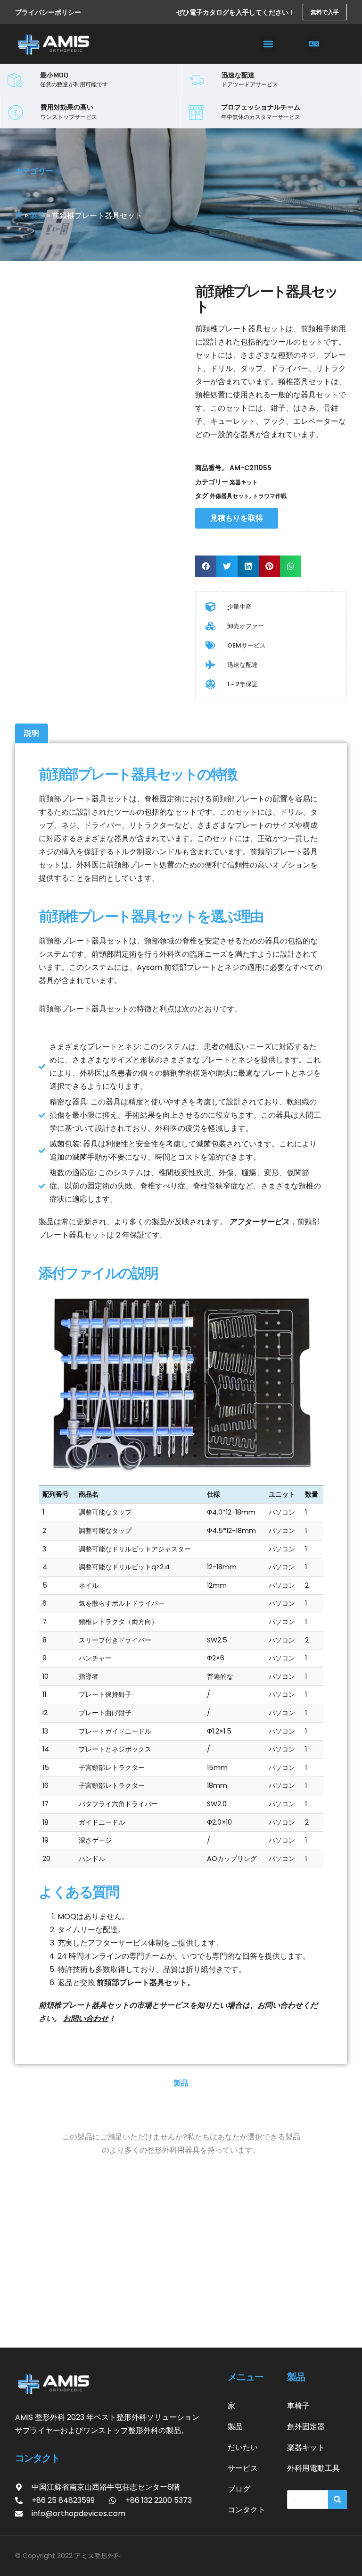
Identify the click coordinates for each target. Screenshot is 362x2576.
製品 (37, 215)
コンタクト (247, 2510)
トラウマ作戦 (270, 496)
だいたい (243, 2447)
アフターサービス (259, 1222)
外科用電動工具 (313, 2468)
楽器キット (244, 482)
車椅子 (298, 2406)
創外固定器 (306, 2427)
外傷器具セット (230, 496)
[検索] (337, 2500)
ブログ (239, 2489)
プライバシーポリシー (48, 12)
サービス (243, 2468)
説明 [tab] (32, 733)
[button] (268, 44)
